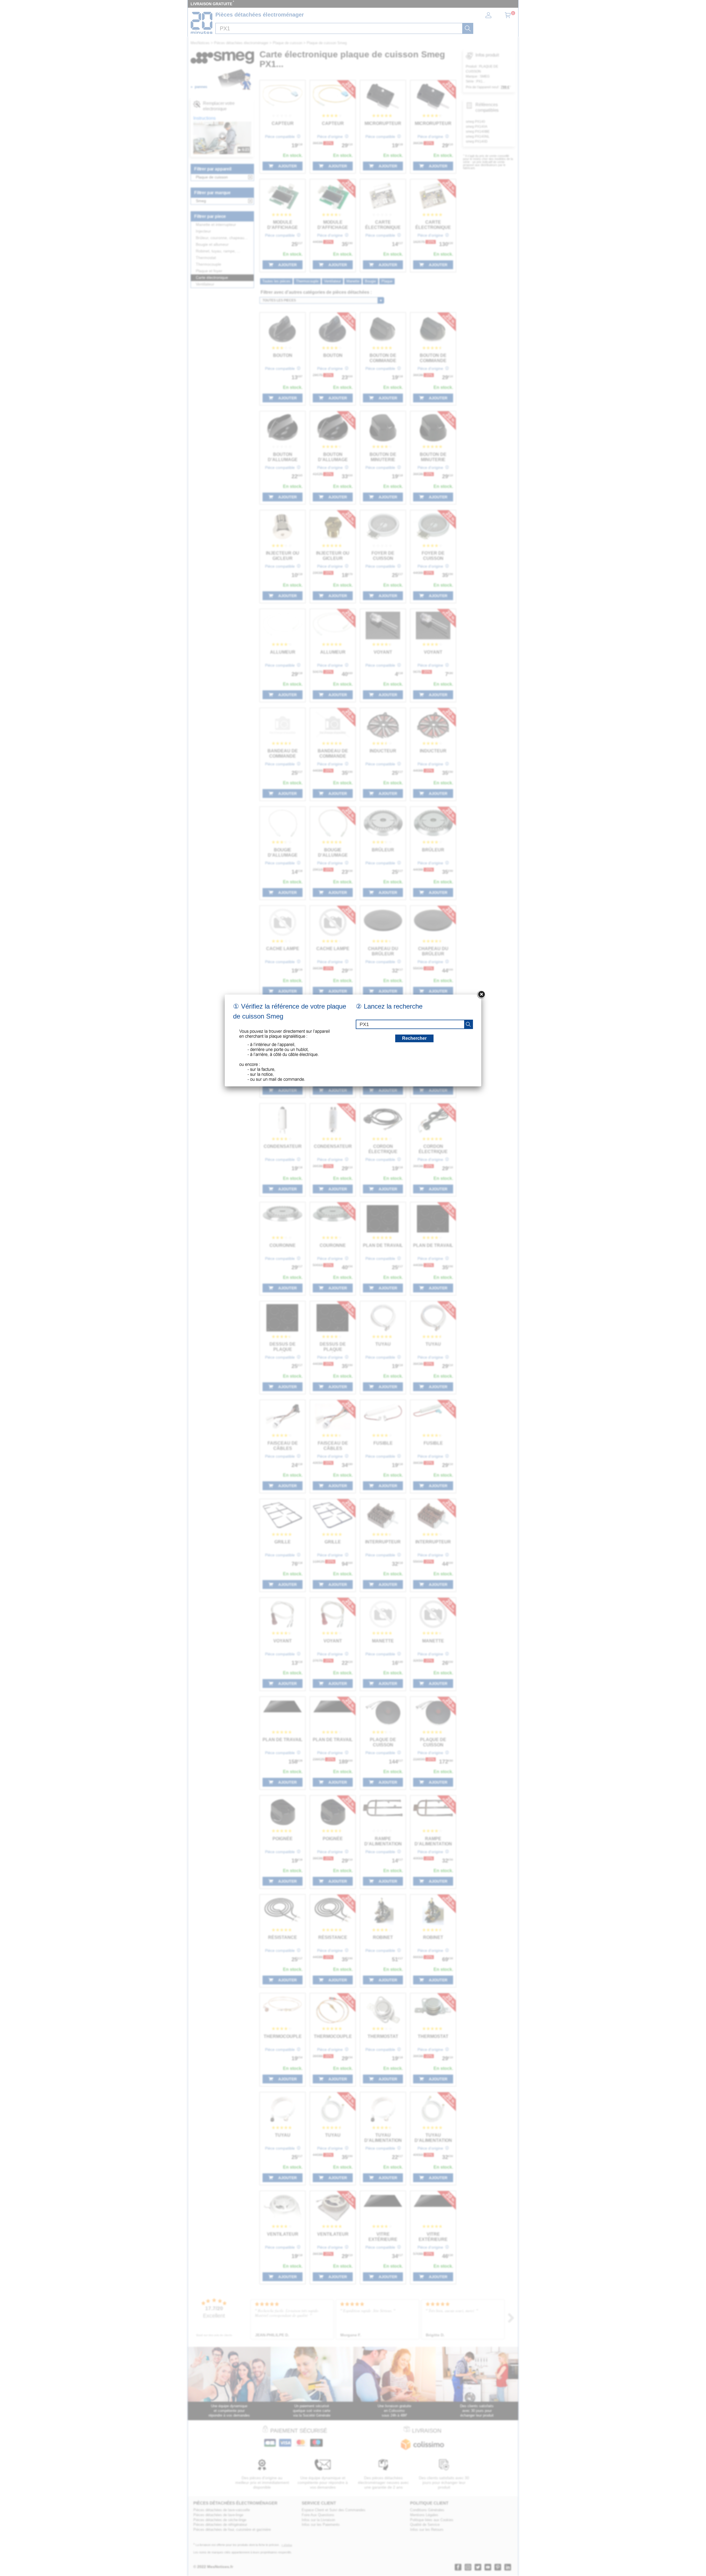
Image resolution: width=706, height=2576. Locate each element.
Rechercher (414, 1038)
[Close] (481, 995)
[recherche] (468, 1024)
